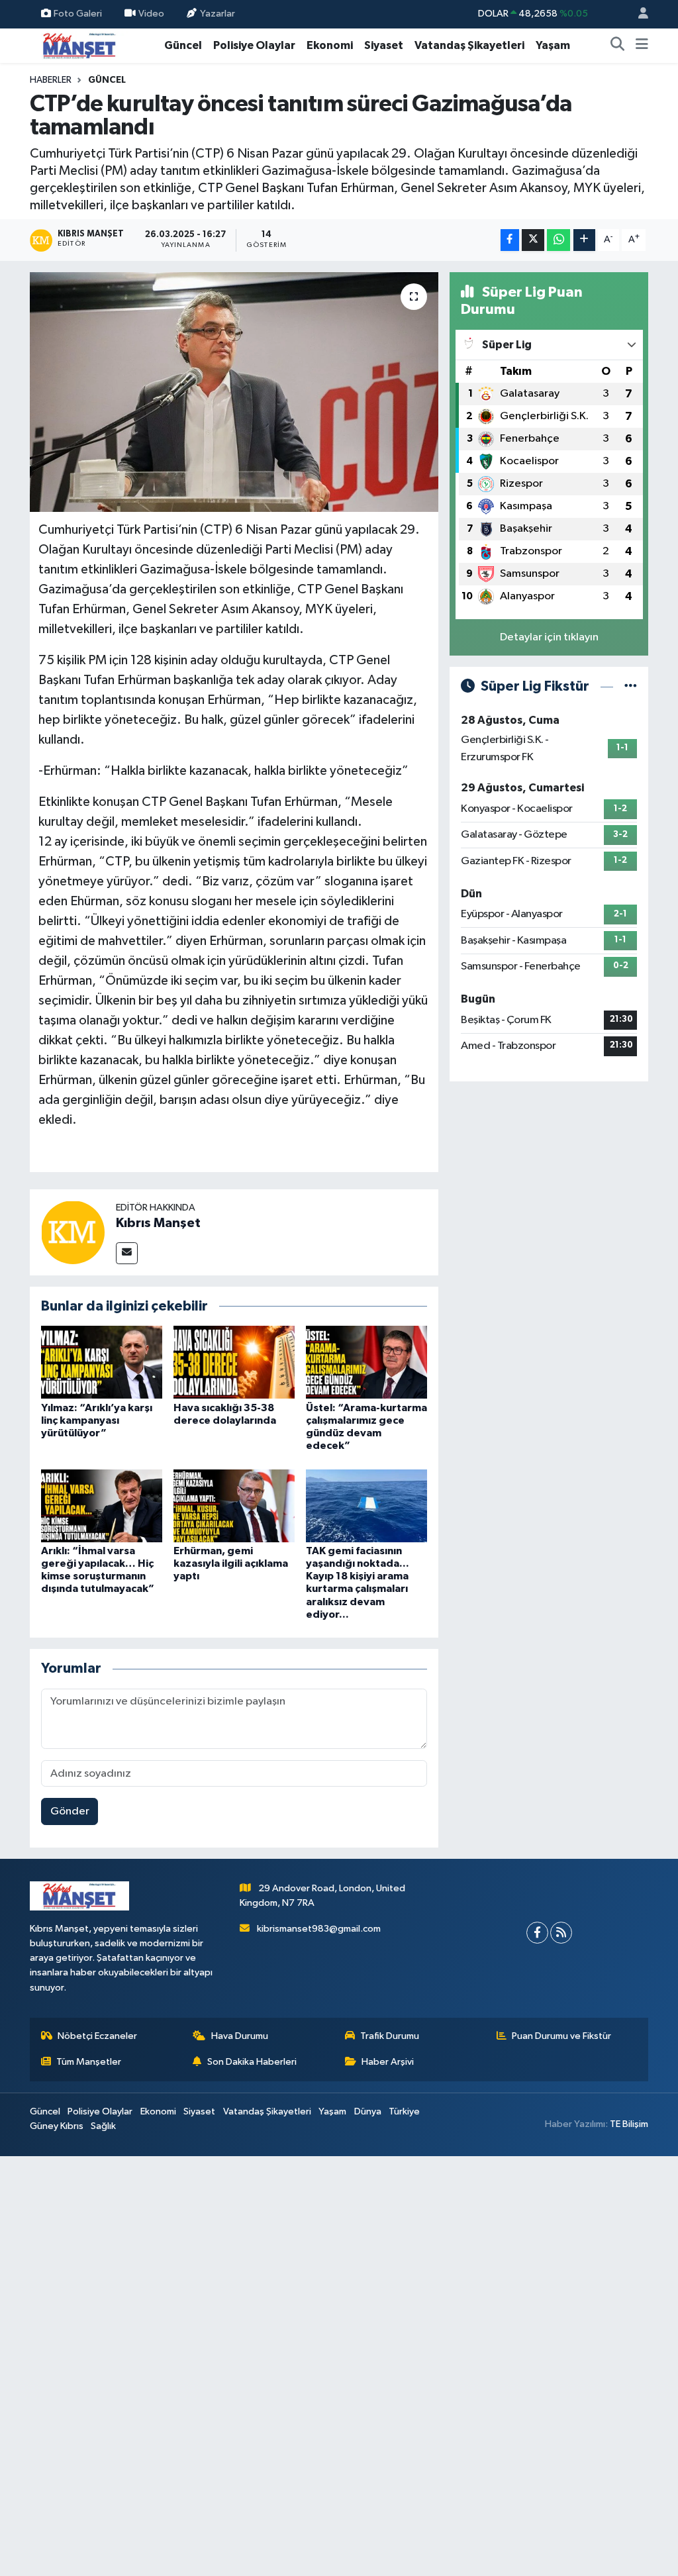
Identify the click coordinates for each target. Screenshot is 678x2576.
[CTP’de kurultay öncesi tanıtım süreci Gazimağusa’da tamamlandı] (234, 392)
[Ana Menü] (642, 46)
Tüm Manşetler (89, 2062)
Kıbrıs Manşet (158, 1223)
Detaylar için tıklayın (549, 637)
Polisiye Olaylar (254, 45)
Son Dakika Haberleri (252, 2062)
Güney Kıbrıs (57, 2126)
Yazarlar (218, 14)
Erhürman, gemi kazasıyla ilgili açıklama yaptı (231, 1563)
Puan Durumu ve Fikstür (561, 2036)
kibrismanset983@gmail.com (319, 1929)
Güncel (183, 45)
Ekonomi (330, 45)
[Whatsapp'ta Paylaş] (558, 240)
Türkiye (404, 2111)
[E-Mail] (127, 1253)
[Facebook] (537, 1933)
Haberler (51, 80)
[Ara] (618, 46)
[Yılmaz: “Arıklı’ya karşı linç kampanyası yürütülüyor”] (102, 1362)
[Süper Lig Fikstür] (631, 686)
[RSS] (561, 1933)
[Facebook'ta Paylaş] (510, 240)
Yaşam (553, 45)
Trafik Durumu (390, 2036)
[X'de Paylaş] (533, 240)
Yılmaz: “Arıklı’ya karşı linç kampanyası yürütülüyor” (97, 1420)
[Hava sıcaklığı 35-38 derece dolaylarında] (234, 1362)
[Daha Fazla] (584, 240)
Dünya (368, 2111)
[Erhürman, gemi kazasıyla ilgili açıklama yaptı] (234, 1506)
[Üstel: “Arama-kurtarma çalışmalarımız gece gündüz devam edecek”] (366, 1362)
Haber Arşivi (388, 2062)
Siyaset (384, 45)
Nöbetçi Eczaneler (97, 2036)
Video (151, 14)
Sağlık (103, 2126)
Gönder (70, 1811)
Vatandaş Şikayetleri (469, 45)
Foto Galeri (78, 14)
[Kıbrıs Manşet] (73, 1232)
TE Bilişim (629, 2124)
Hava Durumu (240, 2036)
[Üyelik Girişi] (638, 14)
